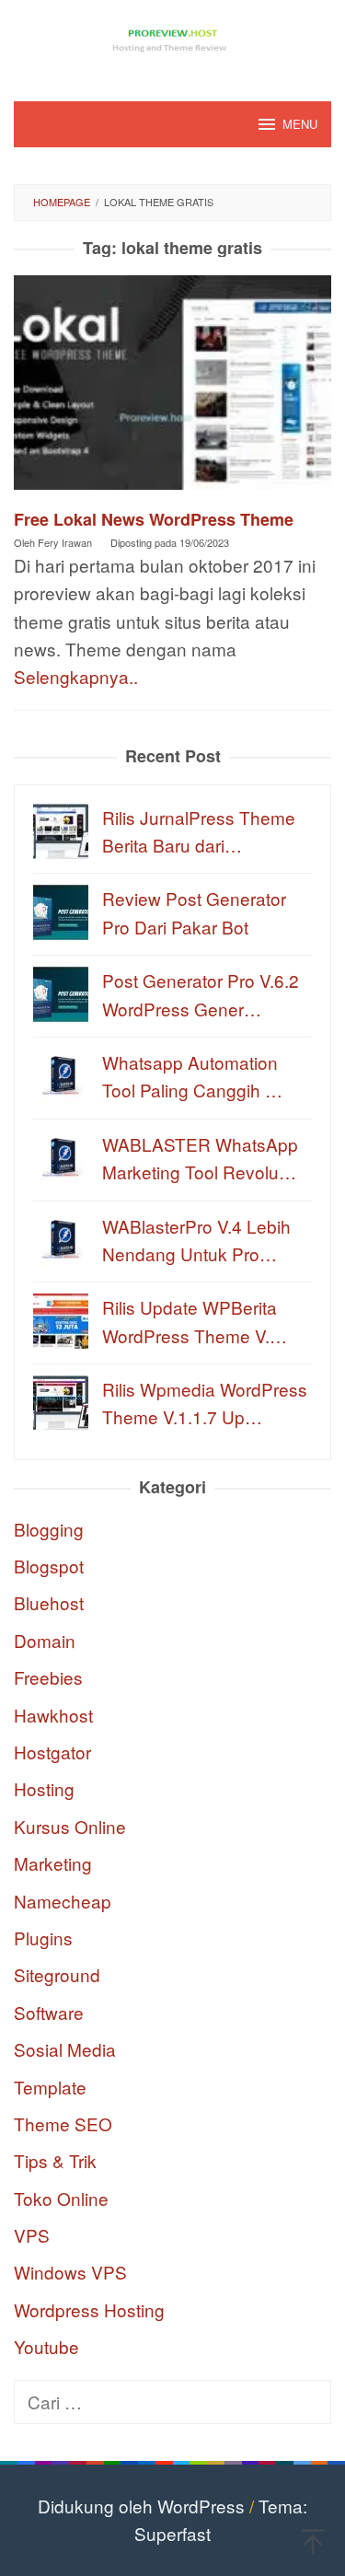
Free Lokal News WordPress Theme (154, 519)
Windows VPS (70, 2272)
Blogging (49, 1529)
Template (50, 2087)
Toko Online (61, 2198)
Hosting (44, 1788)
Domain (45, 1640)
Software (49, 2012)
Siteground (57, 1974)
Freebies (48, 1677)
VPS (32, 2235)
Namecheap (63, 1901)
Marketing (53, 1863)
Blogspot (49, 1566)
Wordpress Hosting (89, 2309)
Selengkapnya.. (76, 676)
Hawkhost (53, 1715)
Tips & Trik (55, 2160)
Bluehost (49, 1602)
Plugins (43, 1938)
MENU (300, 124)
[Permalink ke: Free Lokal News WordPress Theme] (172, 389)
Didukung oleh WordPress (141, 2506)
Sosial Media (65, 2049)
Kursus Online (70, 1826)
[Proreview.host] (173, 38)
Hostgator (52, 1752)
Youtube (46, 2346)
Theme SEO (63, 2123)
